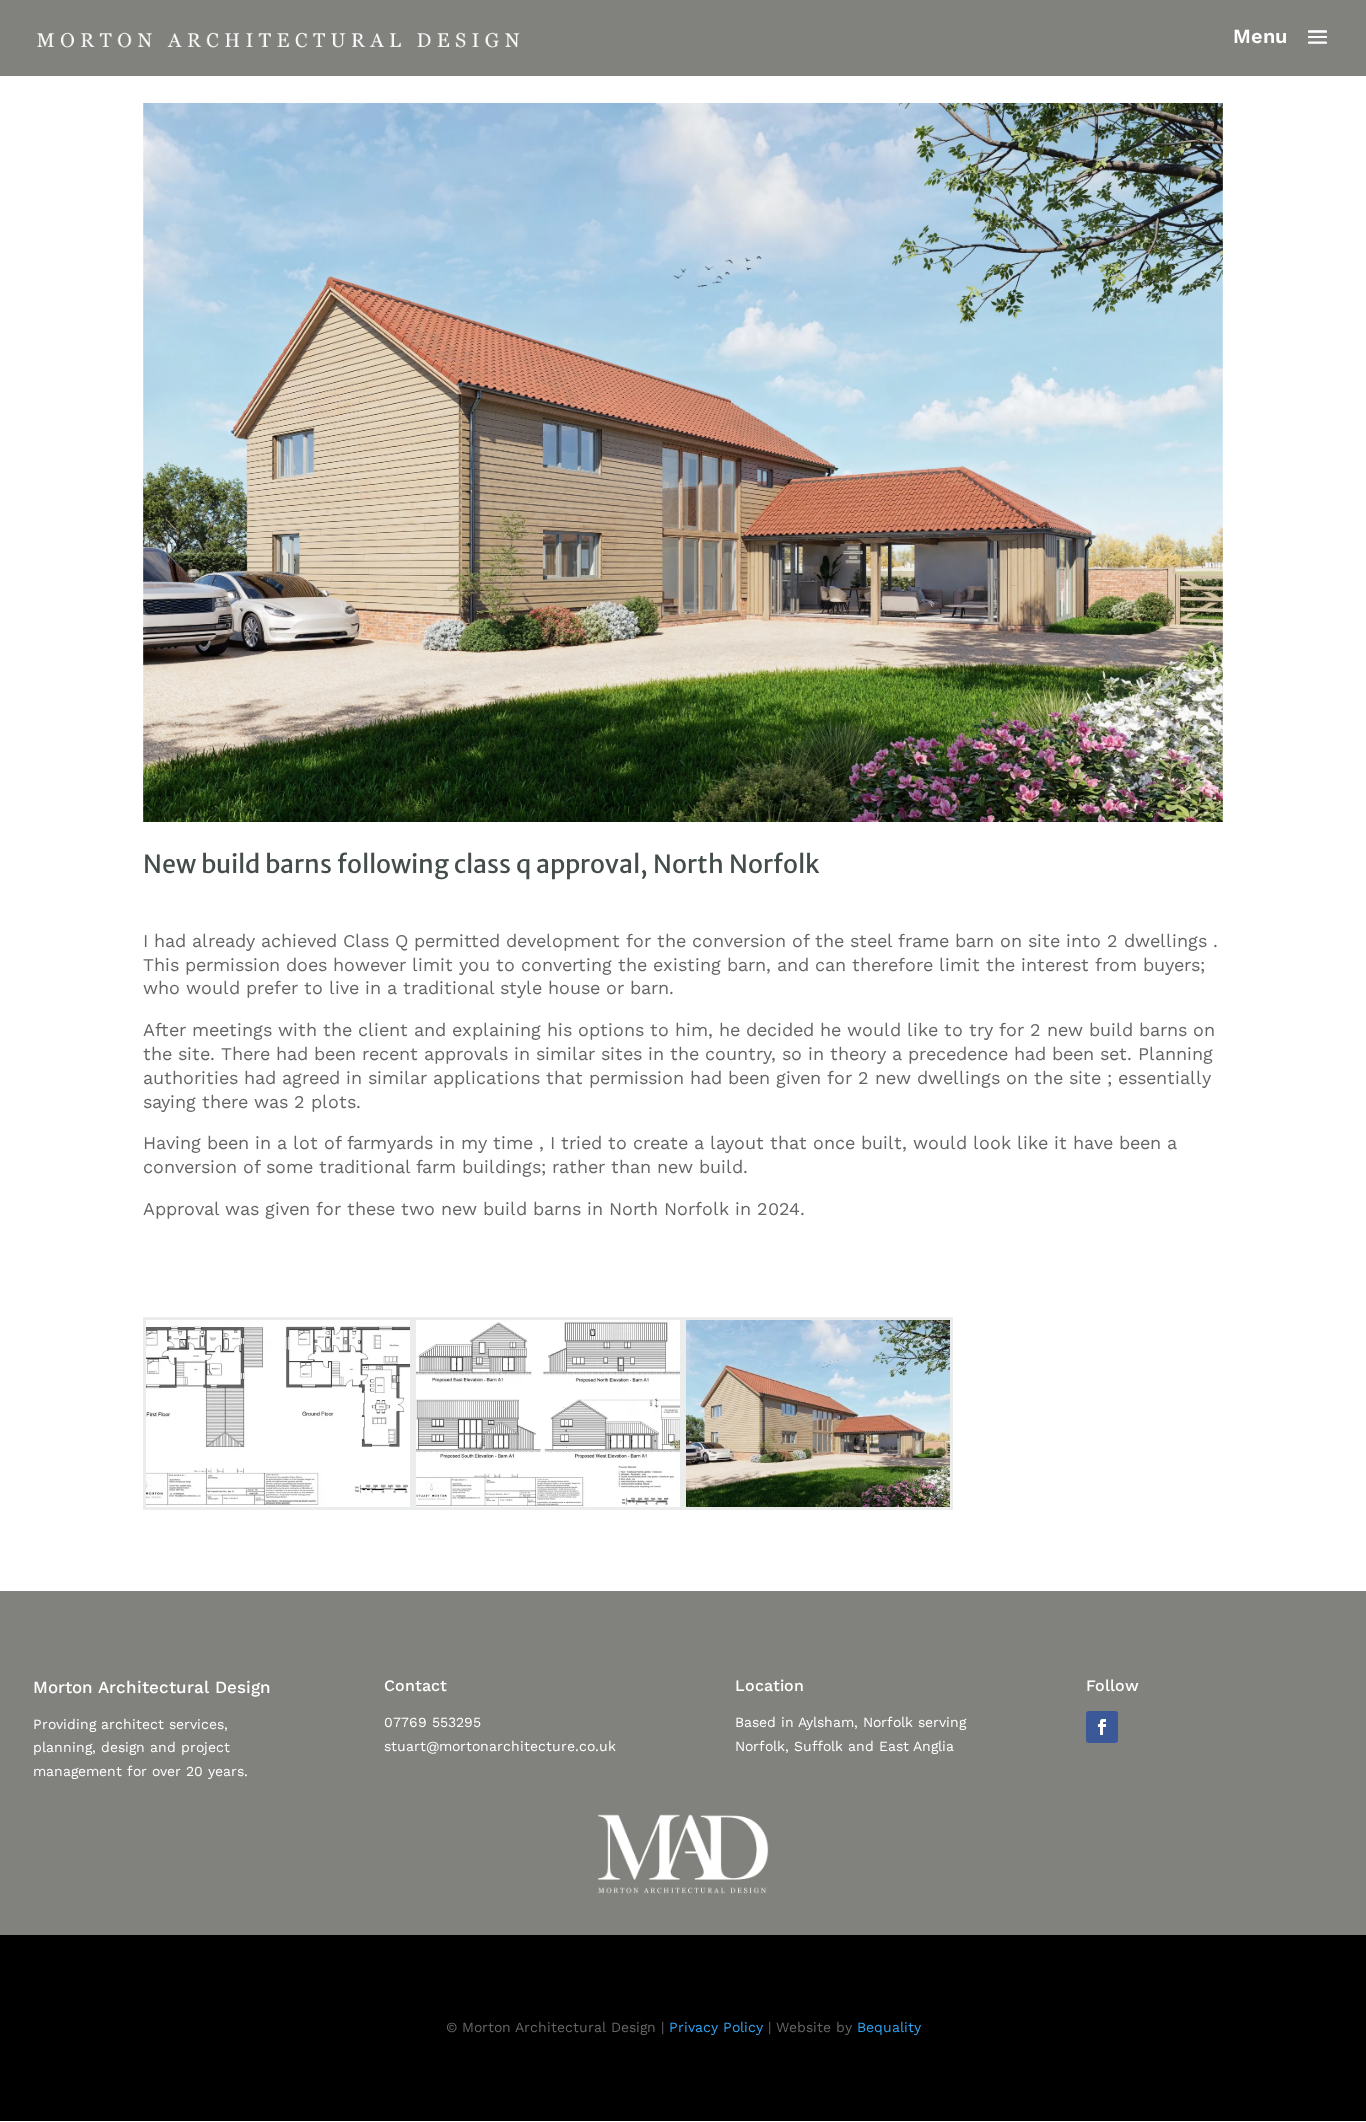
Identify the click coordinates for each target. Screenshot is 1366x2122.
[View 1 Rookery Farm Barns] (818, 1507)
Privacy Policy (716, 2027)
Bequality (889, 2027)
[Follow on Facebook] (1102, 1727)
